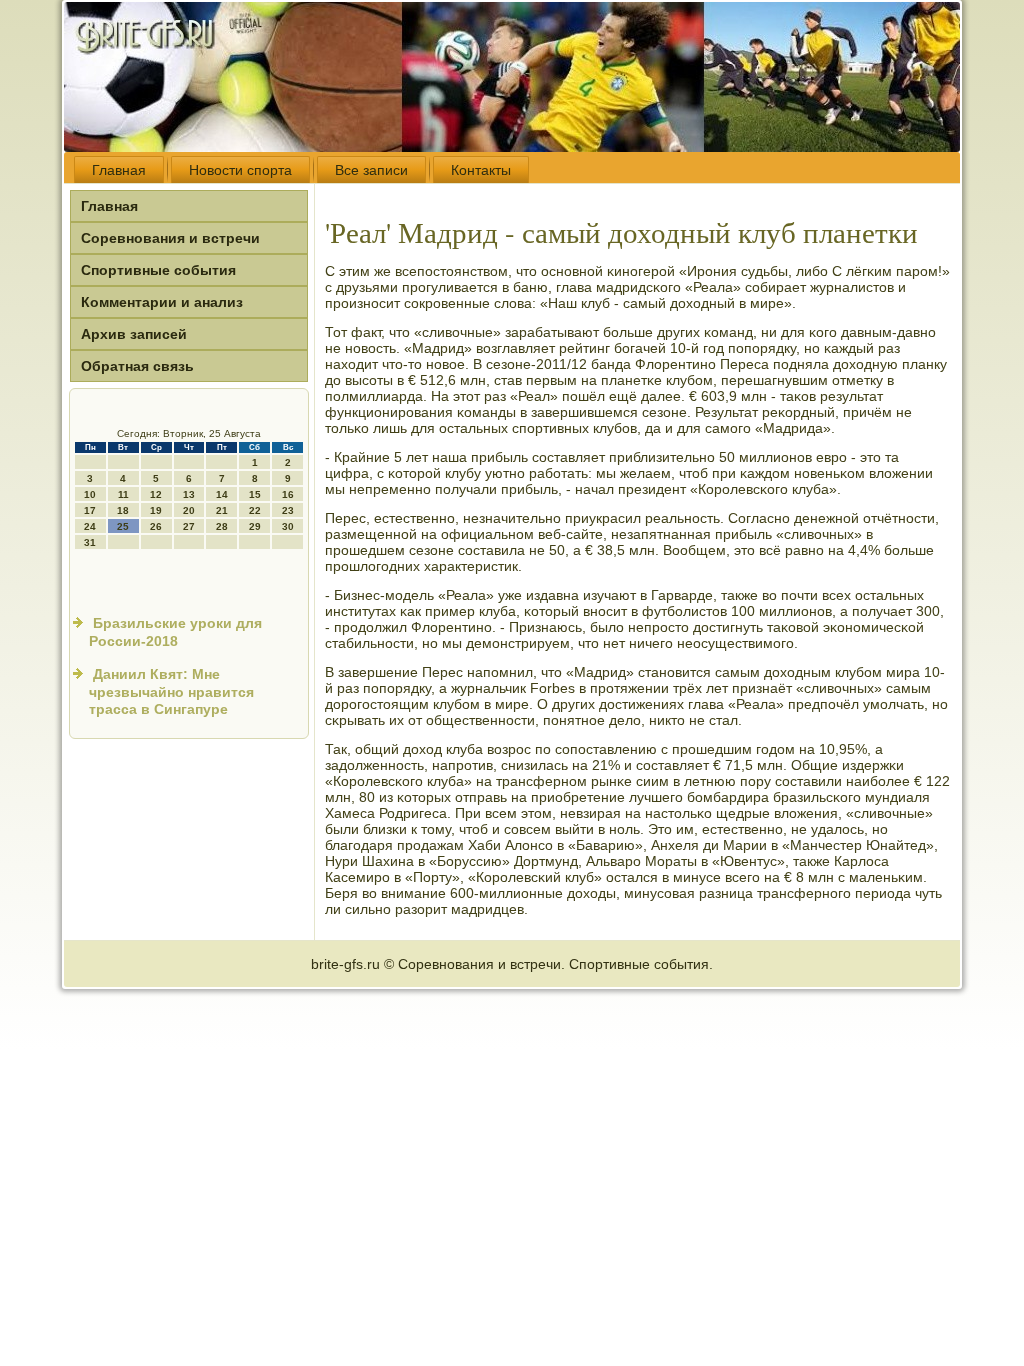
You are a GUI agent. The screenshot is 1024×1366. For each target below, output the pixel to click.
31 (90, 542)
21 (222, 510)
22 (255, 510)
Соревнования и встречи (170, 238)
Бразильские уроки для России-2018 (175, 632)
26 (156, 526)
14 (222, 494)
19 (156, 510)
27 (189, 526)
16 (288, 494)
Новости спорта (240, 170)
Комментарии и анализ (162, 302)
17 (90, 510)
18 (123, 510)
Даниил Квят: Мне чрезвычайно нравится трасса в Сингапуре (171, 691)
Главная (119, 170)
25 (123, 526)
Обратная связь (137, 366)
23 (288, 510)
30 (288, 526)
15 (255, 494)
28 (222, 526)
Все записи (371, 170)
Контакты (481, 170)
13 (189, 494)
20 (189, 510)
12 (156, 494)
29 (255, 526)
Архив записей (134, 334)
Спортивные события (158, 270)
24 (90, 526)
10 (90, 494)
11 (123, 494)
